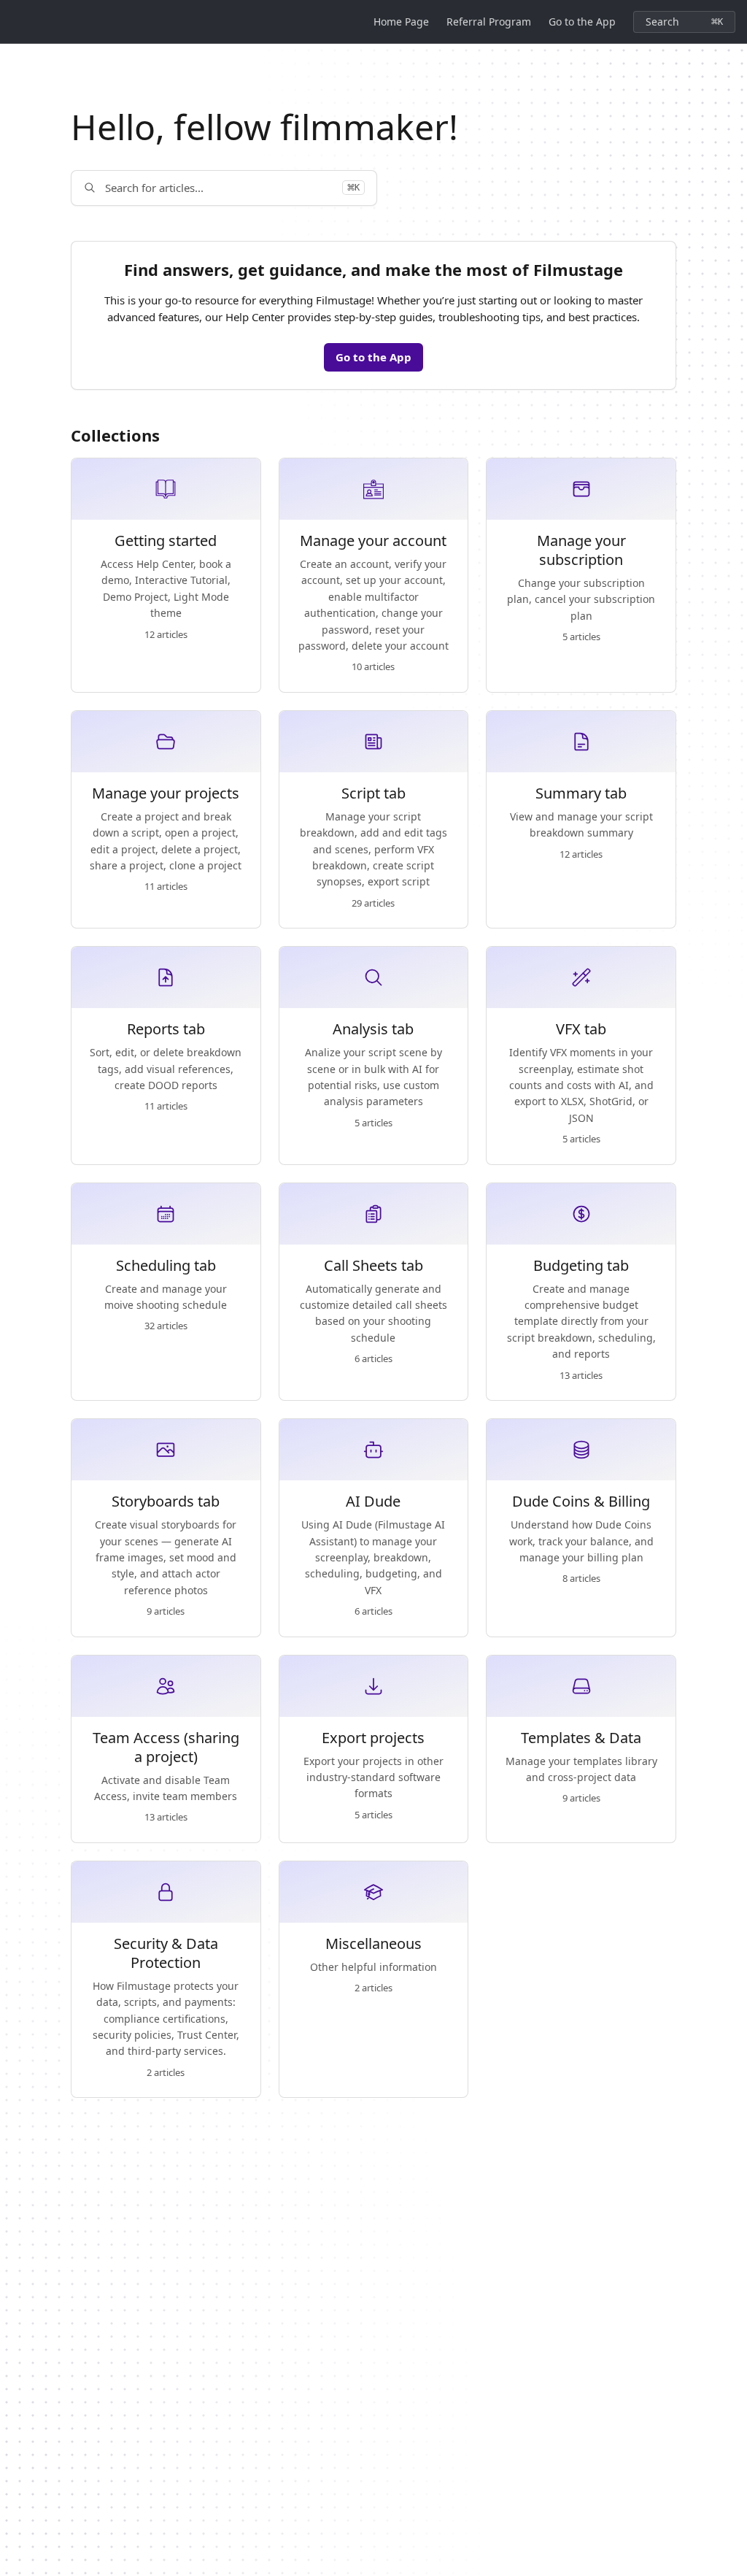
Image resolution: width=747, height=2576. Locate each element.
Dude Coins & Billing (581, 1502)
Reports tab (166, 1029)
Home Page (401, 22)
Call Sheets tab (373, 1266)
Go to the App (582, 22)
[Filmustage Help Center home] (15, 22)
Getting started (166, 541)
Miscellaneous (373, 1944)
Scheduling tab (166, 1266)
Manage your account (373, 541)
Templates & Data (581, 1738)
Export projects (373, 1738)
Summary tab (581, 793)
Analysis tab (373, 1029)
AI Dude (373, 1502)
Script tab (373, 793)
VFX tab (581, 1029)
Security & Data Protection (166, 1953)
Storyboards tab (166, 1502)
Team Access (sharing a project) (166, 1748)
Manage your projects (166, 793)
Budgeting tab (581, 1266)
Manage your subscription (581, 550)
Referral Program (489, 22)
